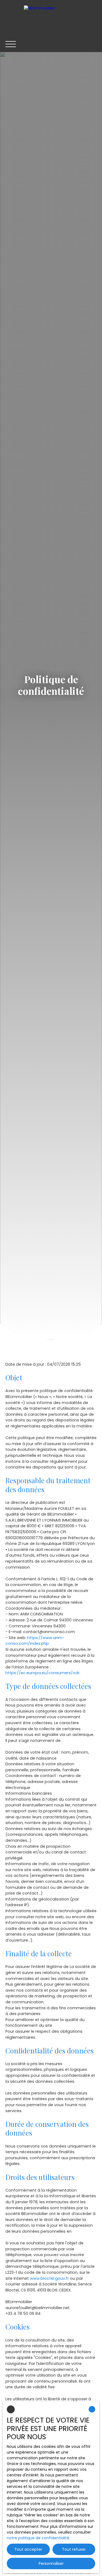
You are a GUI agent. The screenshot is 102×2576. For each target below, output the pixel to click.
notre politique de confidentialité (38, 2538)
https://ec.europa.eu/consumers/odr (42, 1673)
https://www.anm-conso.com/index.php (35, 1641)
